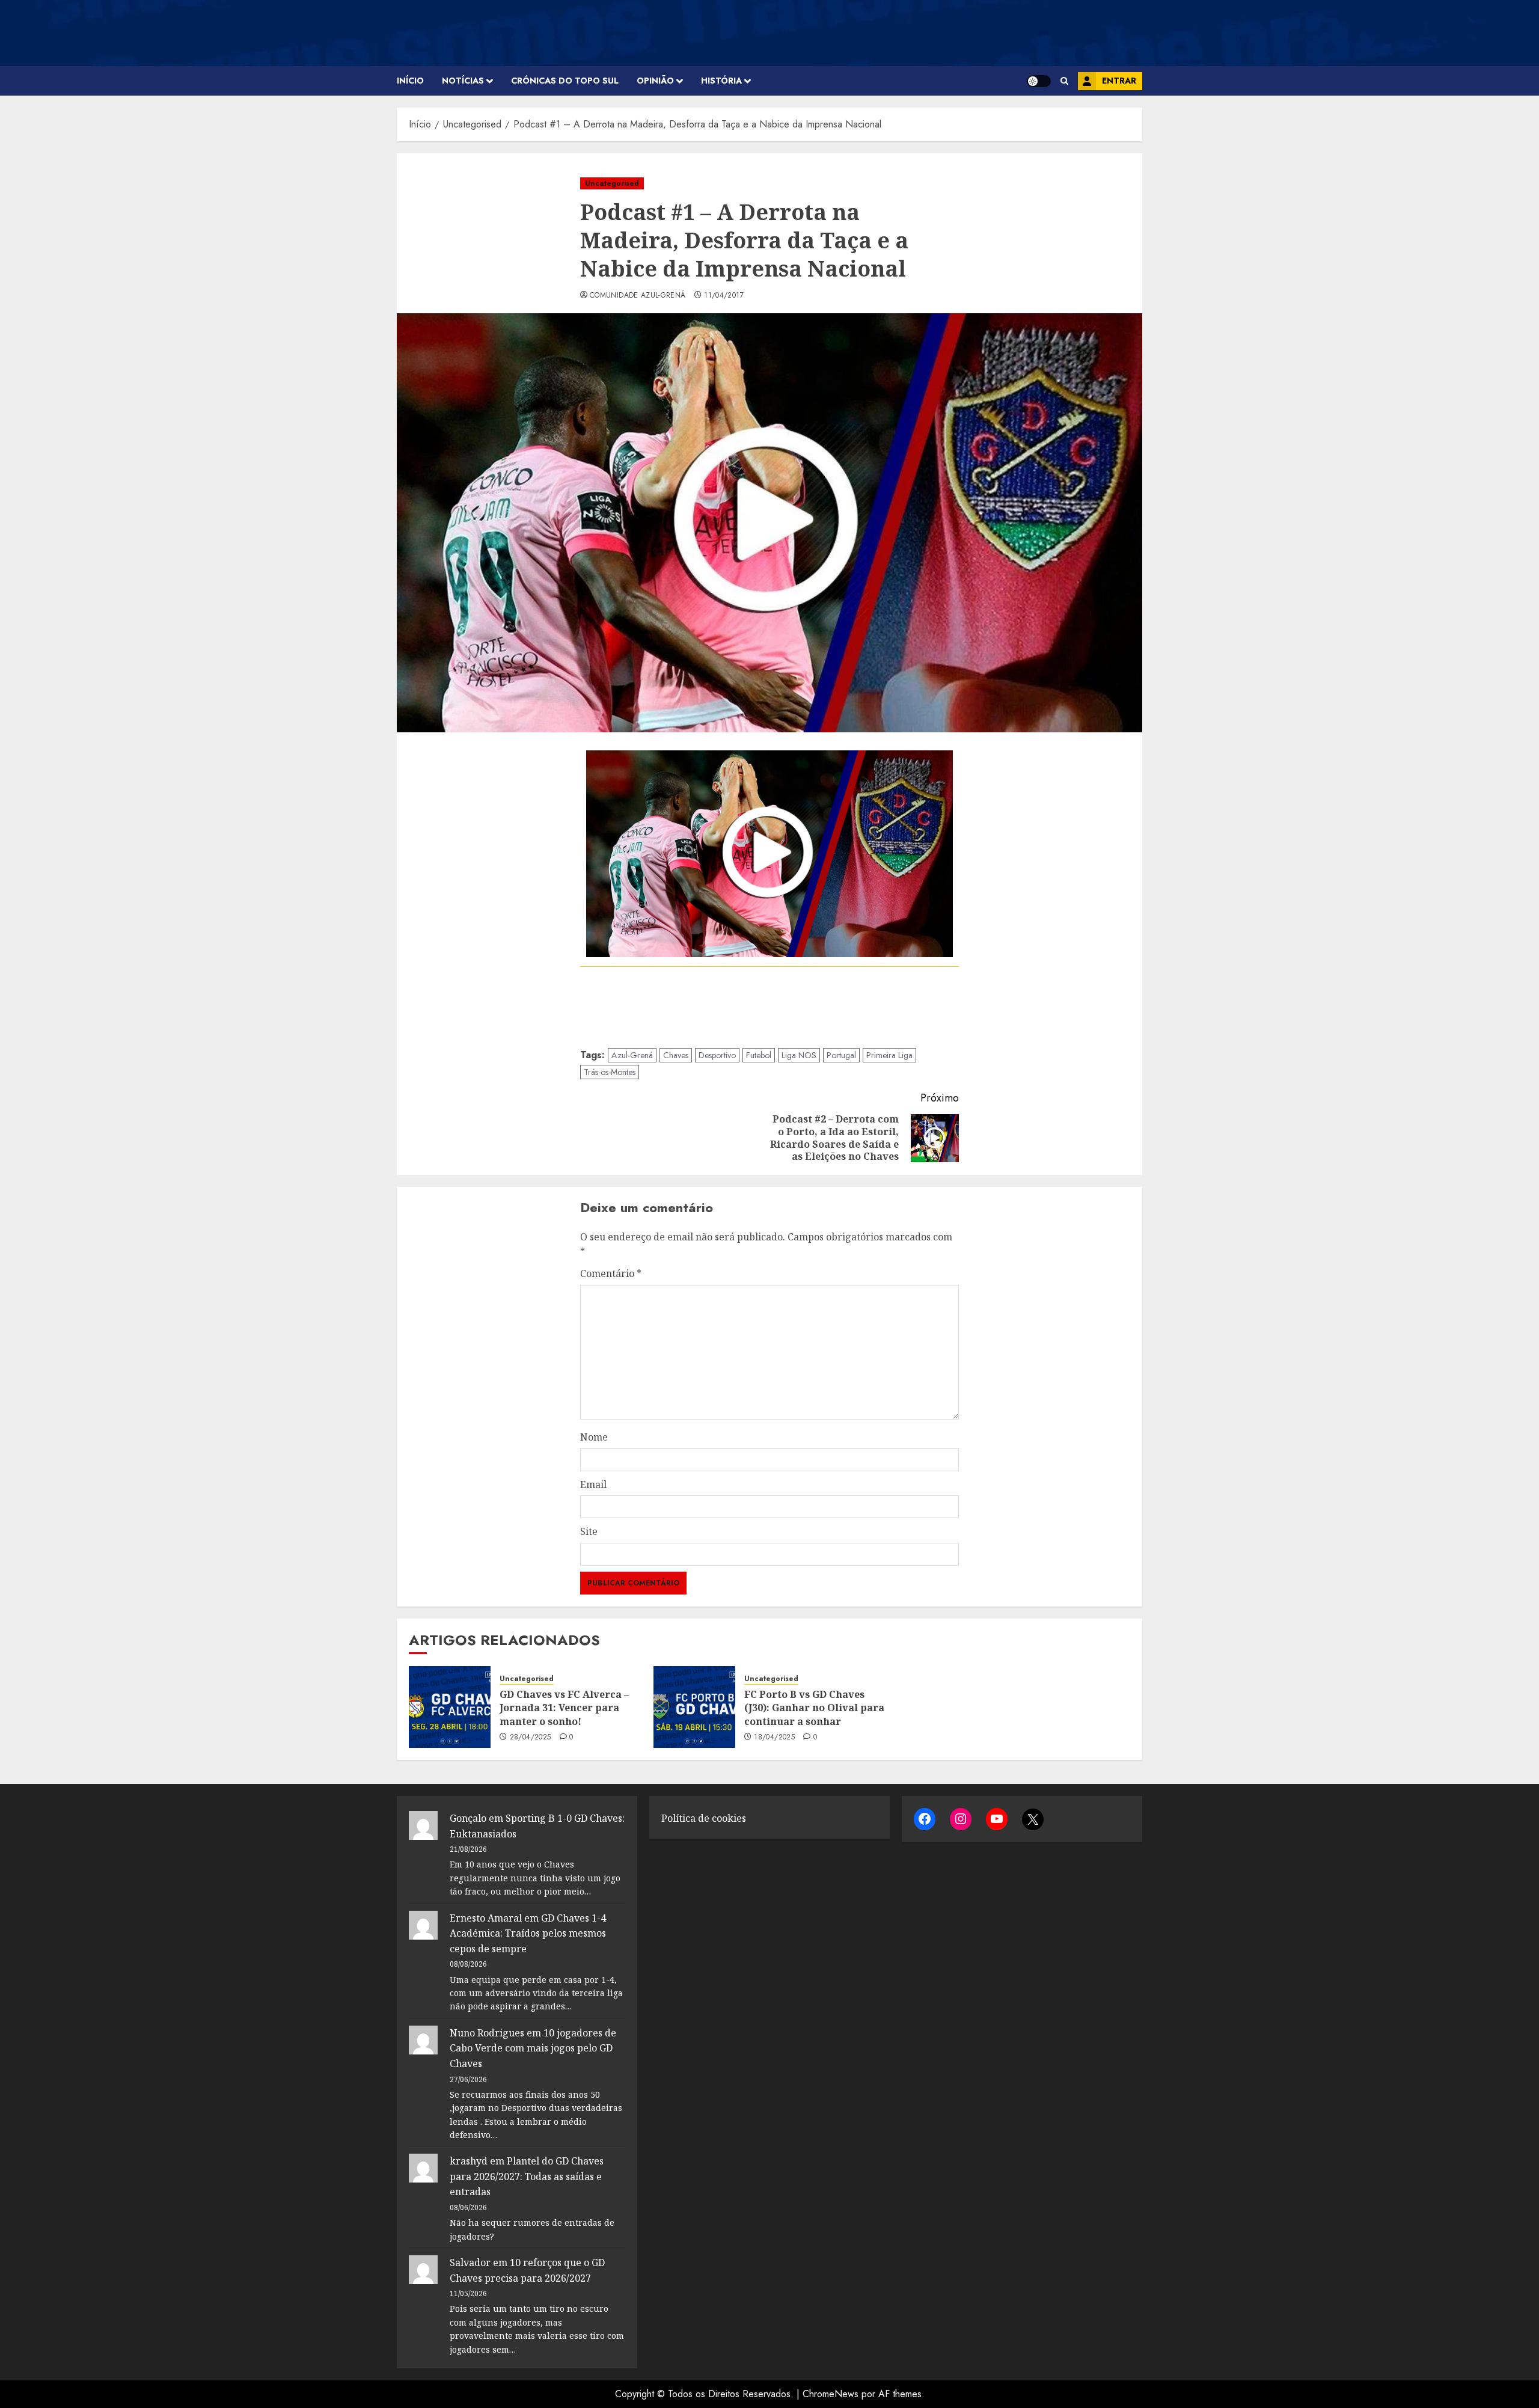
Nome (594, 1437)
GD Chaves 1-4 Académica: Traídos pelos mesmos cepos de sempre (528, 1933)
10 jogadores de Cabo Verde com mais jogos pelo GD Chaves (533, 2048)
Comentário (611, 1273)
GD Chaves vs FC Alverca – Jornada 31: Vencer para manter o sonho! (564, 1708)
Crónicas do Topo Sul (565, 81)
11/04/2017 (724, 296)
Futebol (759, 1055)
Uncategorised (612, 183)
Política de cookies (704, 1818)
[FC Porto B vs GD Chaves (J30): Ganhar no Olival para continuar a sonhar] (694, 1707)
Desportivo (717, 1055)
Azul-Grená (632, 1055)
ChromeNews (831, 2394)
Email (593, 1484)
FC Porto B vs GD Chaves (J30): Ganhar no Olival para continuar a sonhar (814, 1708)
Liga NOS (799, 1055)
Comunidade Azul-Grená (638, 296)
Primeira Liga (889, 1055)
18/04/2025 (774, 1738)
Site (589, 1531)
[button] (1064, 81)
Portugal (841, 1055)
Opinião (655, 81)
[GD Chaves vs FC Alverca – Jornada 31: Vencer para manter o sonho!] (450, 1707)
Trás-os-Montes (610, 1072)
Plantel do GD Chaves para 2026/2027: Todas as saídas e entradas (527, 2176)
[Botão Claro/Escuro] (1039, 81)
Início (410, 81)
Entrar (1119, 81)
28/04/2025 (531, 1738)
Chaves (676, 1055)
